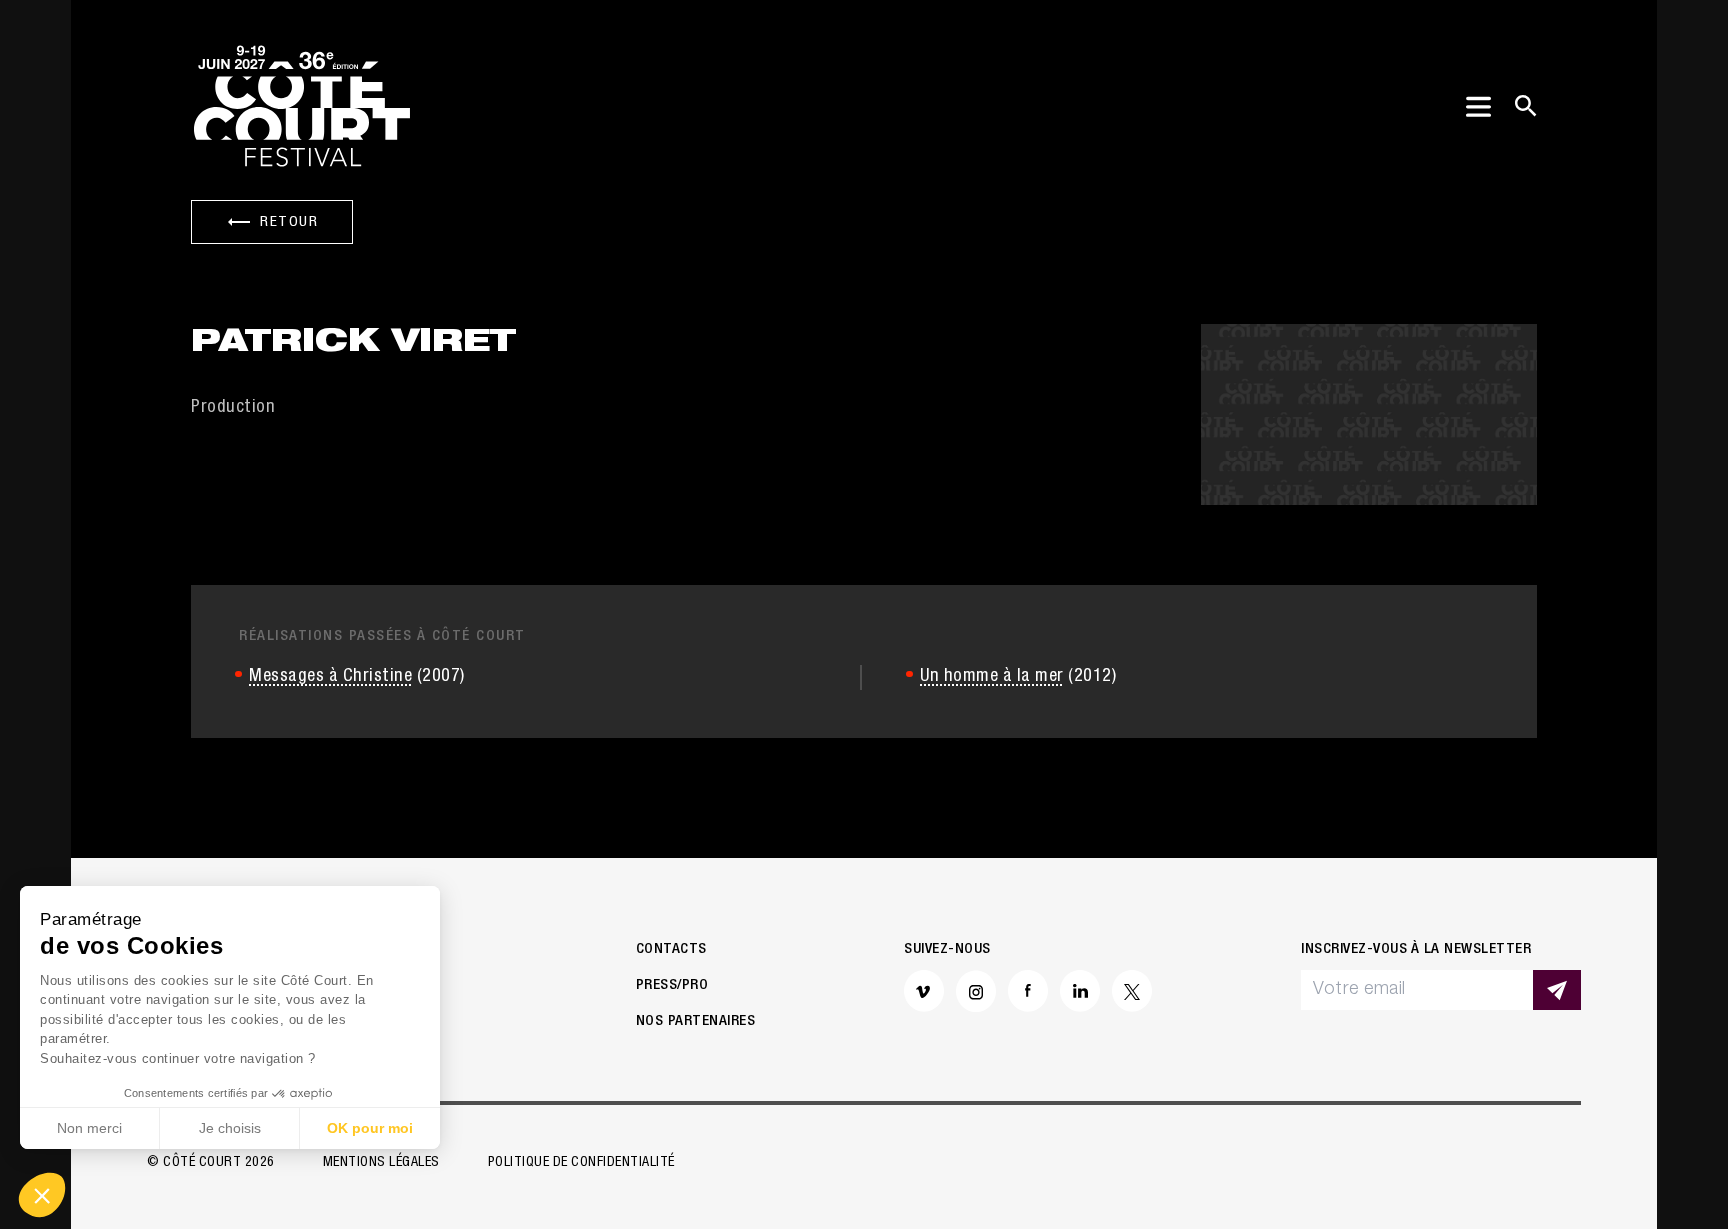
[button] (42, 1195)
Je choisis (230, 1128)
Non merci (89, 1128)
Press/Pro (672, 985)
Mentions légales (381, 1163)
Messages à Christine (330, 677)
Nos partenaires (696, 1021)
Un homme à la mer (992, 677)
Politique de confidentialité (581, 1163)
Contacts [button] (671, 949)
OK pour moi (370, 1128)
